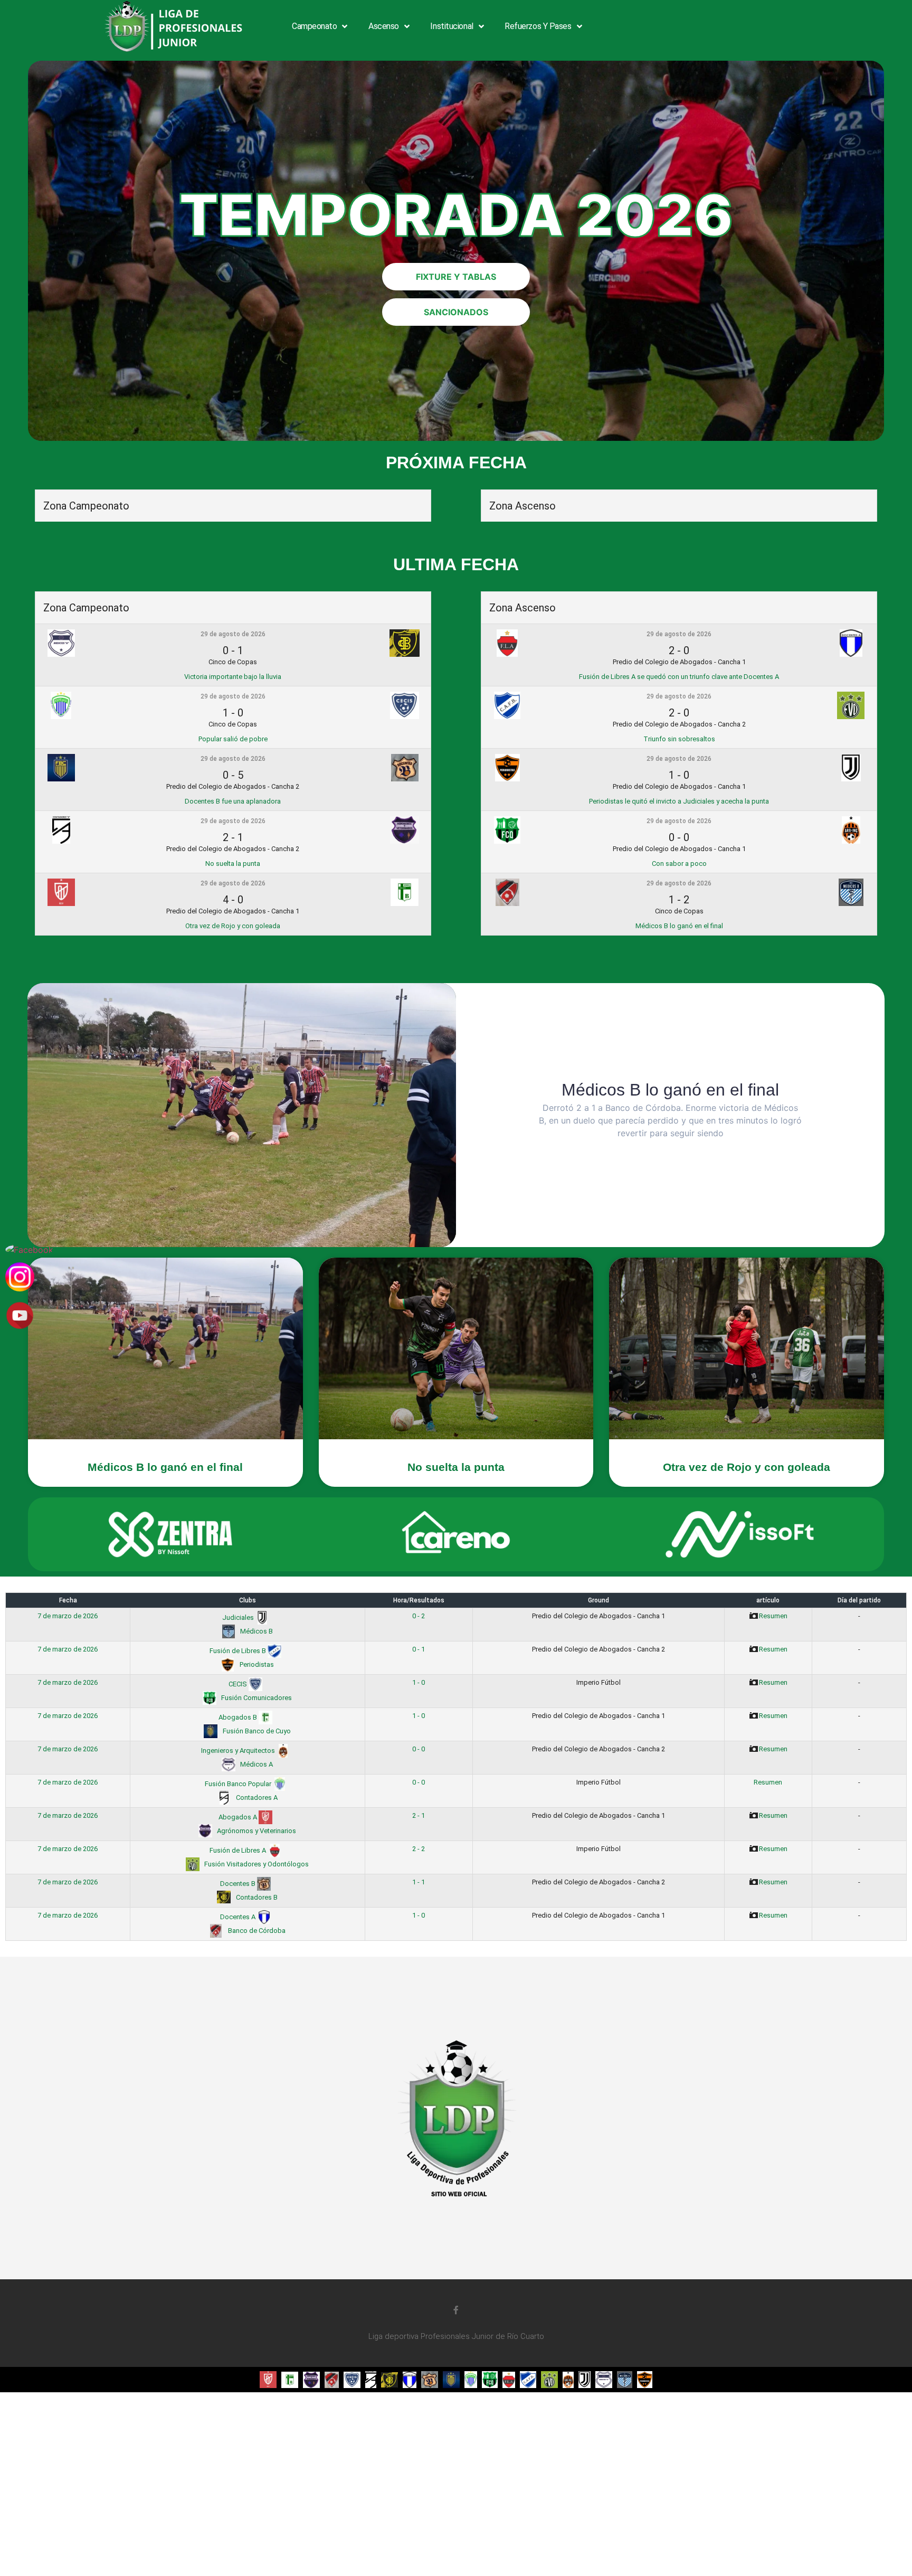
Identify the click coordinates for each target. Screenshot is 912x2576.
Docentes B (239, 1884)
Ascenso (384, 26)
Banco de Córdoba (256, 1931)
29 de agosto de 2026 (233, 634)
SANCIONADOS (456, 312)
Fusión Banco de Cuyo (256, 1731)
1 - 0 (419, 1682)
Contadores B (256, 1897)
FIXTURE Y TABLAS (456, 277)
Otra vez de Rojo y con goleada (233, 926)
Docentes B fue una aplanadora (233, 801)
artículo (768, 1600)
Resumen (773, 1616)
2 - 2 (419, 1849)
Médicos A (256, 1764)
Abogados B (239, 1717)
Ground (598, 1600)
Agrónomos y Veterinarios (256, 1831)
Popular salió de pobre (233, 739)
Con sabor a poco (679, 864)
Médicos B (256, 1631)
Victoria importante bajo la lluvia (233, 677)
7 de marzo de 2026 (68, 1616)
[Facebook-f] (456, 2310)
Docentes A (239, 1917)
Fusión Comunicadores (256, 1698)
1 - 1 (419, 1882)
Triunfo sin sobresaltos (679, 739)
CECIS (239, 1684)
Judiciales (239, 1617)
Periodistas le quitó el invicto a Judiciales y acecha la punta (679, 801)
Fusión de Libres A (239, 1850)
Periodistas (256, 1664)
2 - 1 (419, 1815)
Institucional (452, 26)
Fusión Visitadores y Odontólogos (256, 1864)
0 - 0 (419, 1749)
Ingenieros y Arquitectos (239, 1751)
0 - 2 (419, 1616)
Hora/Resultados (419, 1600)
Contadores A (256, 1797)
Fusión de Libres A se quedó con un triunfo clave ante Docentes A (679, 677)
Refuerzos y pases (538, 26)
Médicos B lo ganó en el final (679, 926)
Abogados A (239, 1817)
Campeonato (315, 26)
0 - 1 (419, 1649)
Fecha (68, 1600)
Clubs (248, 1600)
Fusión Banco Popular (239, 1784)
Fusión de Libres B (239, 1651)
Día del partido (859, 1600)
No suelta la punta (233, 864)
